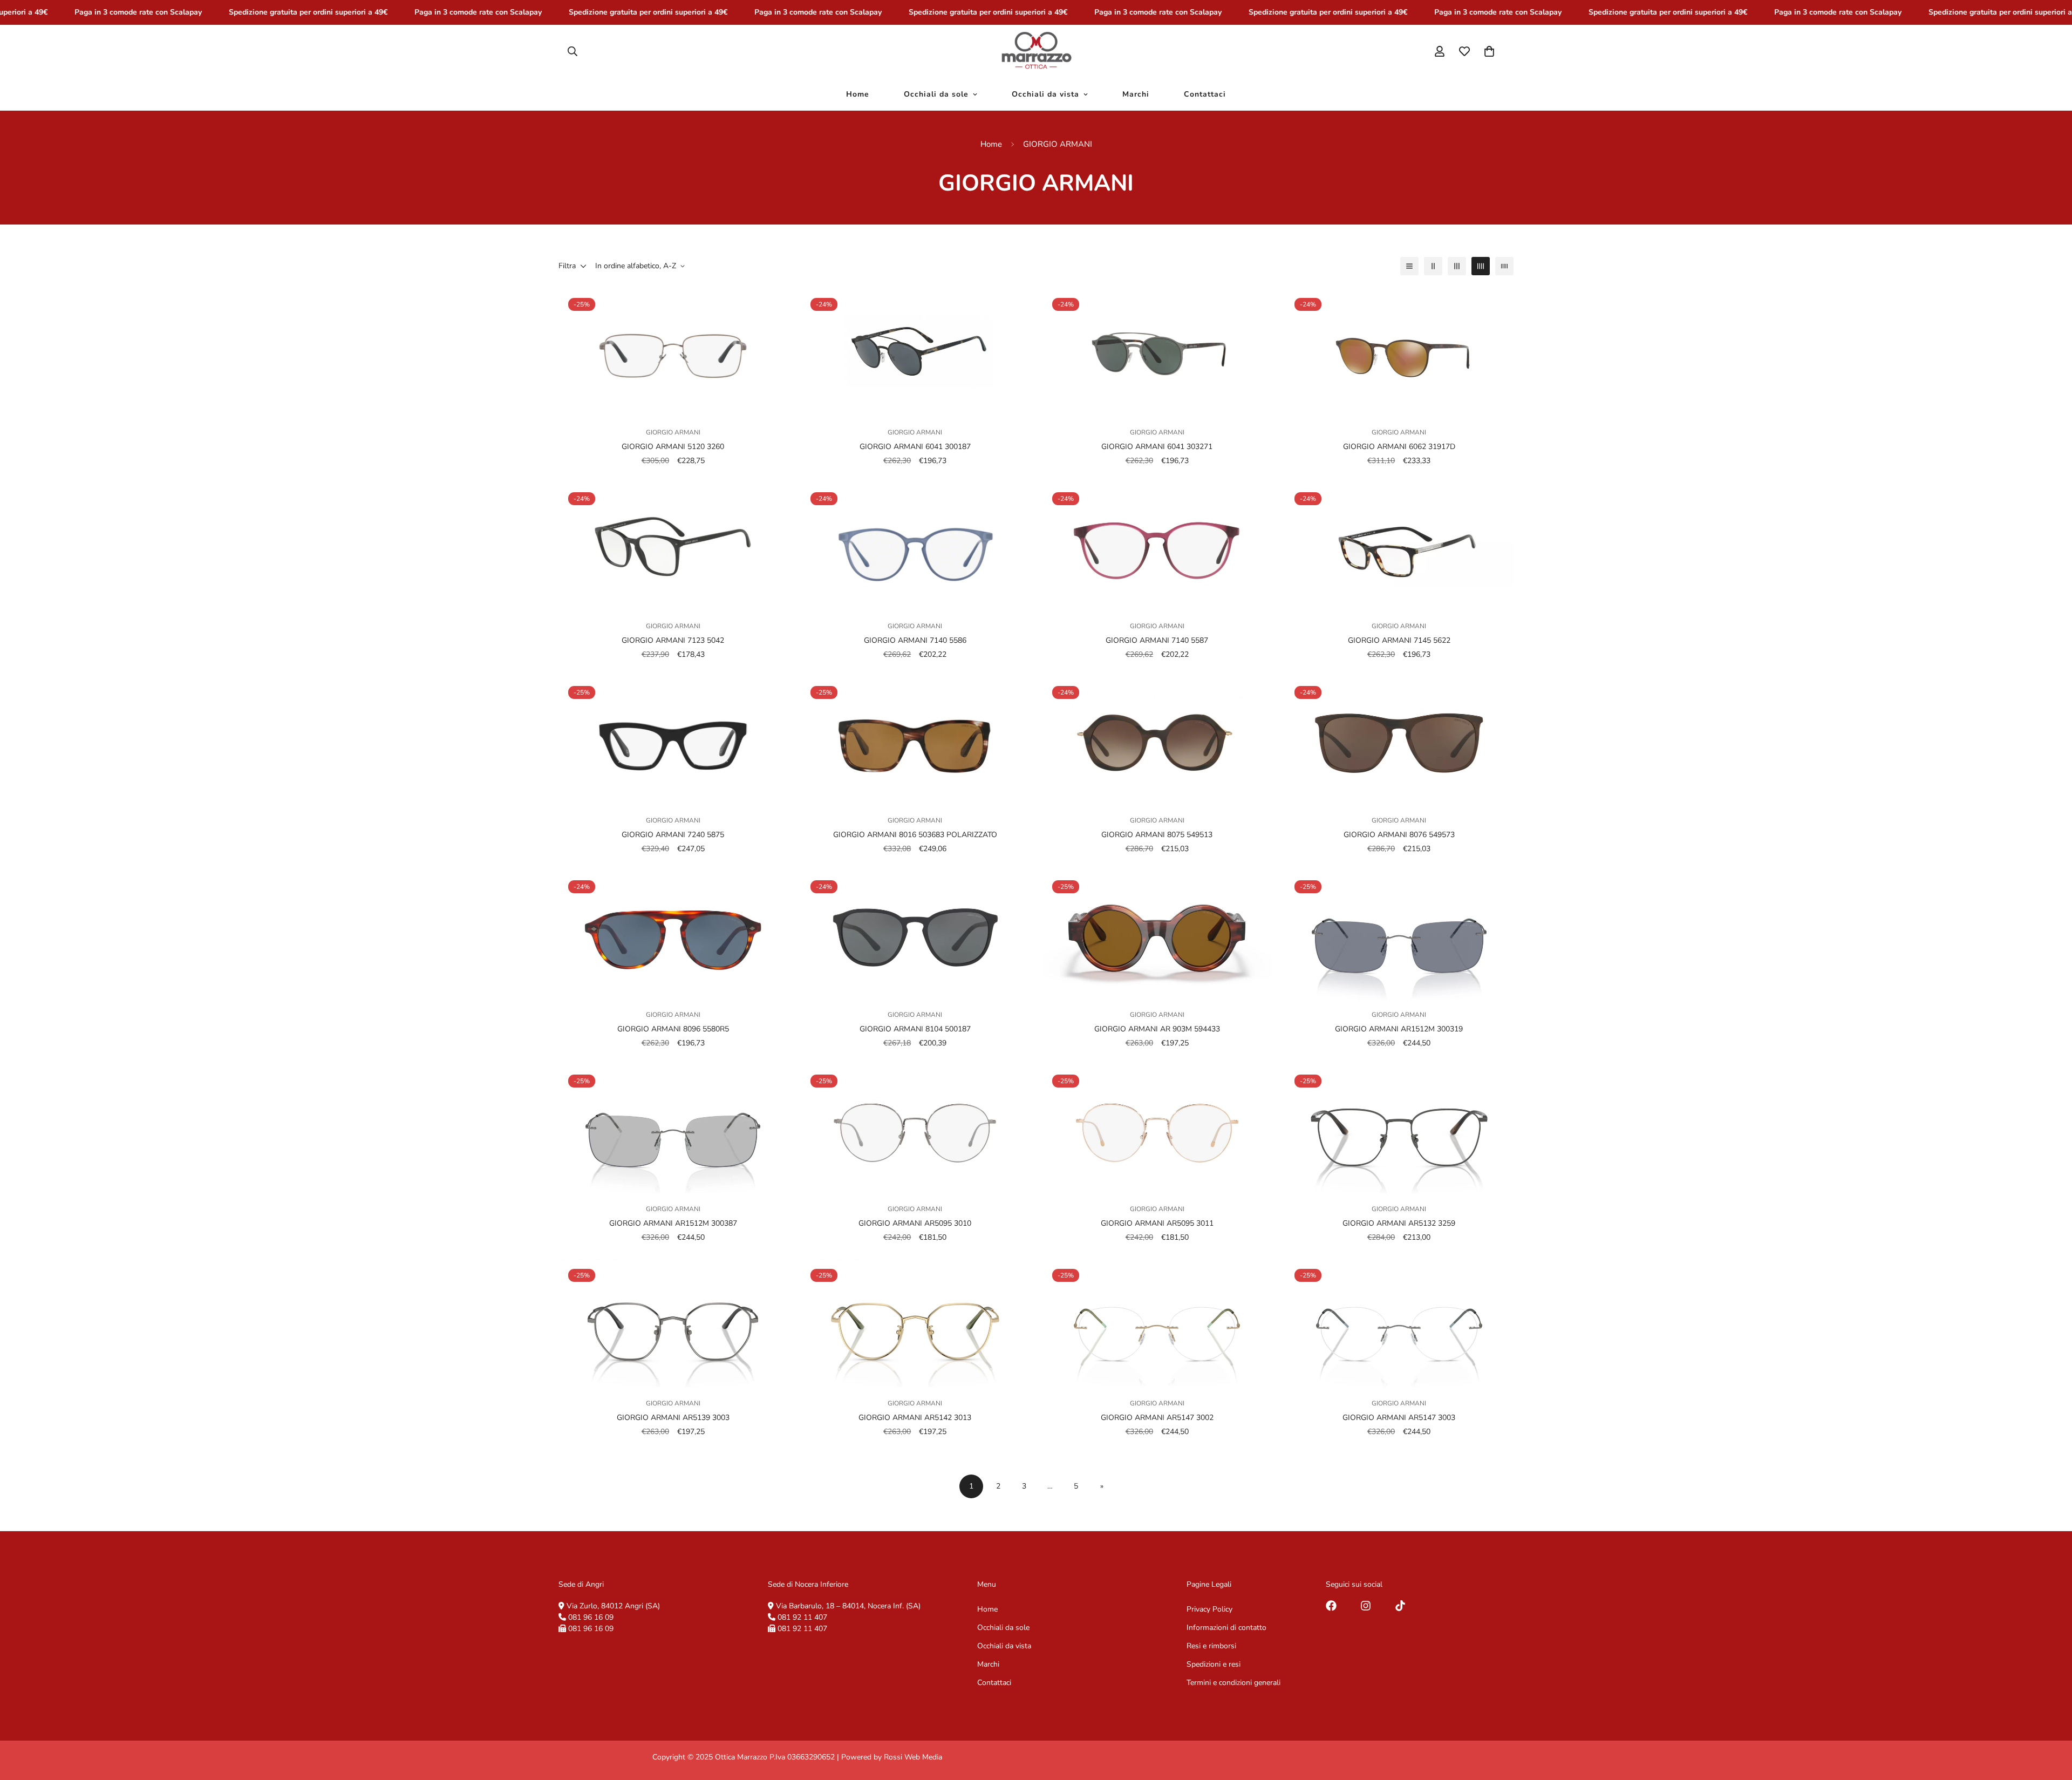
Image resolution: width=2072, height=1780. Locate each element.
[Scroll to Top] (2051, 1721)
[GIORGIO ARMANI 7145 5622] (1399, 547)
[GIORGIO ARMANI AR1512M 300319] (1399, 935)
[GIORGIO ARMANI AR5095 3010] (915, 1129)
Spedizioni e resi (1214, 1664)
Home (858, 94)
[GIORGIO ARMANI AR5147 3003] (1399, 1324)
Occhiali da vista (1045, 94)
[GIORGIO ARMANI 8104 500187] (915, 935)
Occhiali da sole (936, 94)
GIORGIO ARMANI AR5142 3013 (915, 1417)
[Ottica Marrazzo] (1036, 51)
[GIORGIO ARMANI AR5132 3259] (1399, 1129)
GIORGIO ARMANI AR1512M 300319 (1399, 1029)
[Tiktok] (1400, 1606)
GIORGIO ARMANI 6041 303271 (1157, 447)
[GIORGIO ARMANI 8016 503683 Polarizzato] (915, 741)
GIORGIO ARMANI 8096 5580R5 (673, 1029)
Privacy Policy (1209, 1609)
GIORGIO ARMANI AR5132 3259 (1399, 1223)
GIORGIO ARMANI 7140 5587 (1157, 640)
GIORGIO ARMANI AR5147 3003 (1399, 1417)
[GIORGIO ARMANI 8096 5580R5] (673, 935)
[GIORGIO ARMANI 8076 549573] (1399, 741)
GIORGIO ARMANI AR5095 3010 (915, 1223)
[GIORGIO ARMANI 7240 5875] (673, 741)
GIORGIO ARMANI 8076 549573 (1399, 835)
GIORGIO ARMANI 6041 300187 (915, 447)
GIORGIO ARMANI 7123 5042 (673, 640)
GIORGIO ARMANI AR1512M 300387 (673, 1223)
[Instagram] (1366, 1606)
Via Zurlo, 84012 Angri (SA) (613, 1606)
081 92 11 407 (802, 1617)
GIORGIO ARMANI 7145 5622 (1399, 640)
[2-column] (1433, 266)
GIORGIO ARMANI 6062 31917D (1399, 447)
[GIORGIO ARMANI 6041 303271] (1157, 353)
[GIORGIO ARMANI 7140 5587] (1157, 547)
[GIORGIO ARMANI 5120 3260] (673, 353)
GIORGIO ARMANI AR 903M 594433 (1157, 1029)
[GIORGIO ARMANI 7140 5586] (915, 547)
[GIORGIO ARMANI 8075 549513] (1157, 741)
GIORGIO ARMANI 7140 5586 (915, 640)
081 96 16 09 (591, 1617)
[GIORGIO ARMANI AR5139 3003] (673, 1324)
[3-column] (1457, 266)
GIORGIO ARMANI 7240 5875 (673, 835)
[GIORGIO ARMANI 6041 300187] (915, 353)
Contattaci (1205, 94)
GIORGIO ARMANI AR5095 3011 (1157, 1223)
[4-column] (1481, 266)
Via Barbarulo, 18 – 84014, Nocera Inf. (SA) (848, 1606)
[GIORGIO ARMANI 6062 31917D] (1399, 353)
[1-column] (1409, 266)
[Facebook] (1331, 1606)
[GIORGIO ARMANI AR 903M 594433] (1157, 935)
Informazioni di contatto (1226, 1628)
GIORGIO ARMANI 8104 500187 (915, 1029)
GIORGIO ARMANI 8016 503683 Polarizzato (915, 835)
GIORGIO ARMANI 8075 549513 (1157, 835)
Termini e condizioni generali (1233, 1683)
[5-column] (1504, 266)
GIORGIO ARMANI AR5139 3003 (673, 1417)
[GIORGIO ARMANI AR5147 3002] (1157, 1324)
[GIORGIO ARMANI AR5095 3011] (1157, 1129)
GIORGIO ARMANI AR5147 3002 (1157, 1417)
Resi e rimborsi (1211, 1646)
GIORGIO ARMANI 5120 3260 (673, 447)
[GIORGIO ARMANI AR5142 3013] (915, 1324)
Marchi (1136, 94)
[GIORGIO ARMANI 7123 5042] (673, 547)
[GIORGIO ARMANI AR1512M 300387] (673, 1129)
